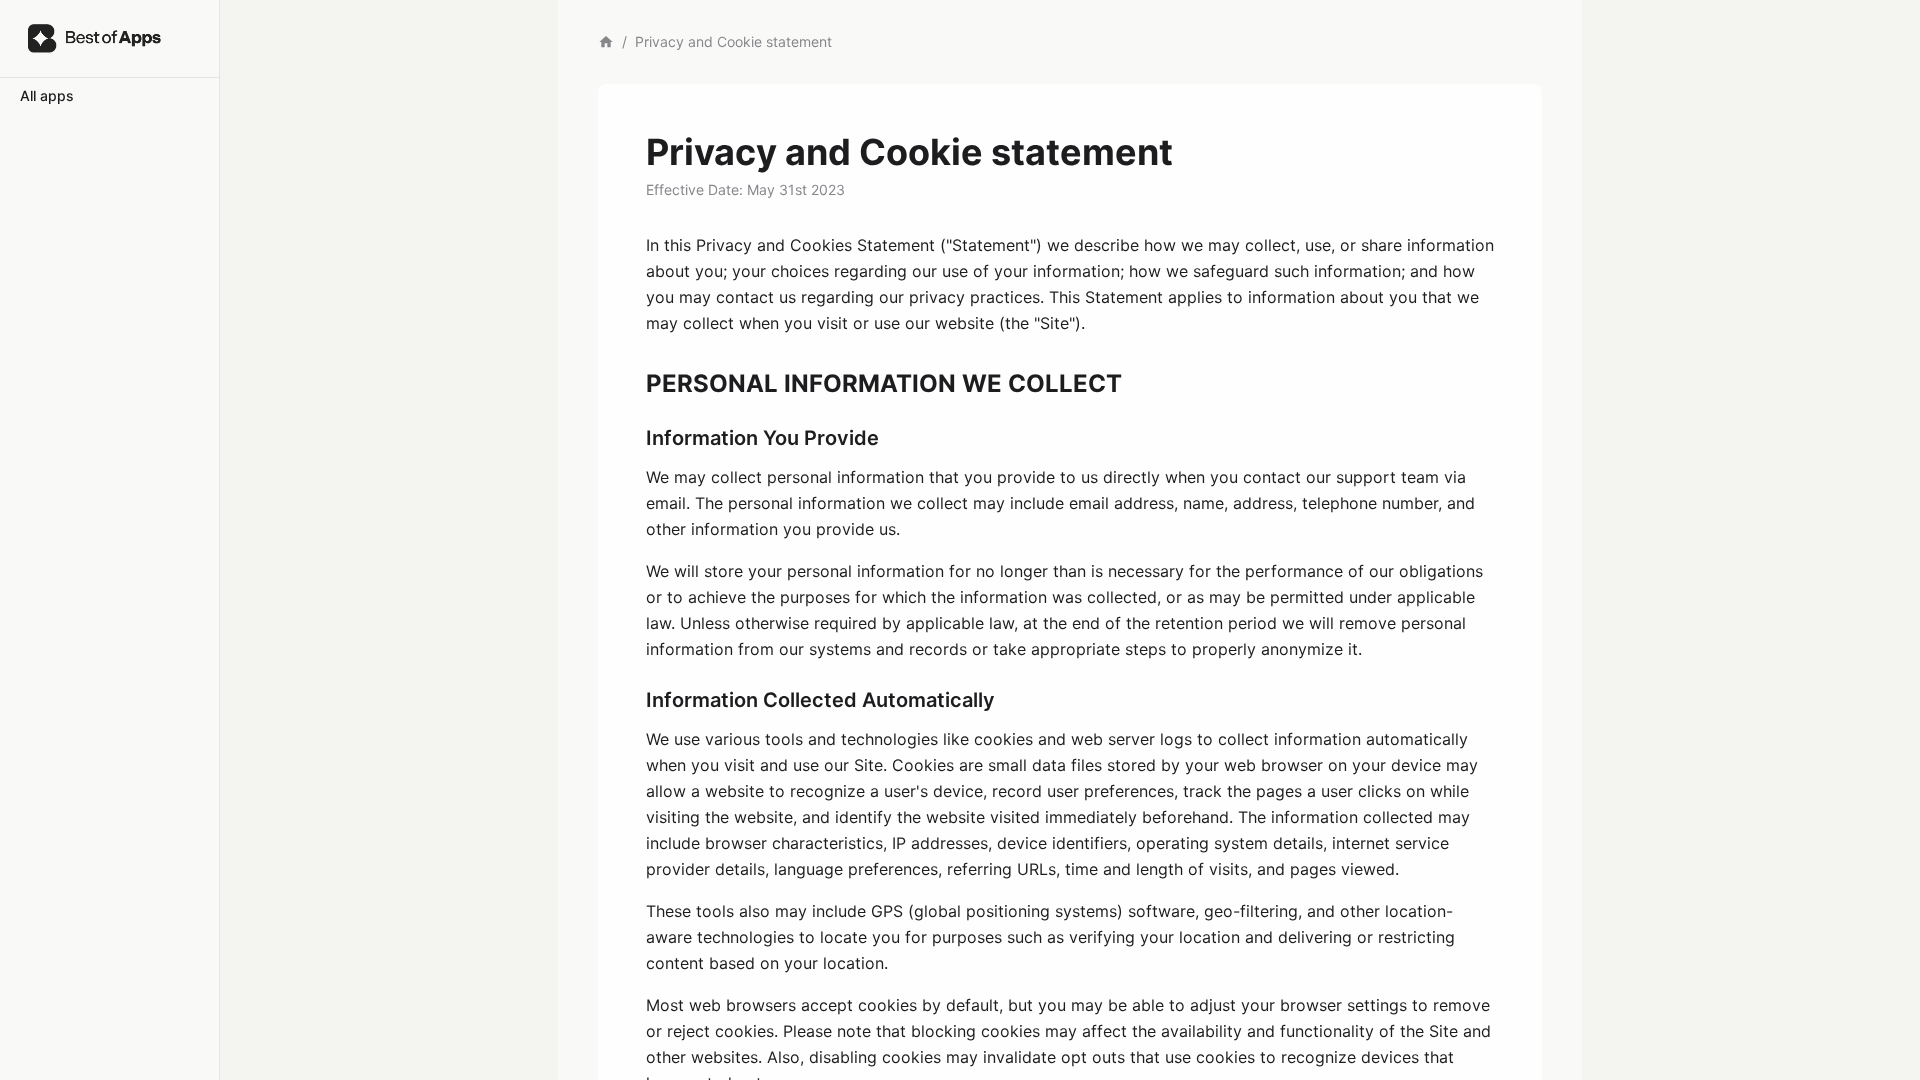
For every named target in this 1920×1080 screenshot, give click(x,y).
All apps (47, 95)
